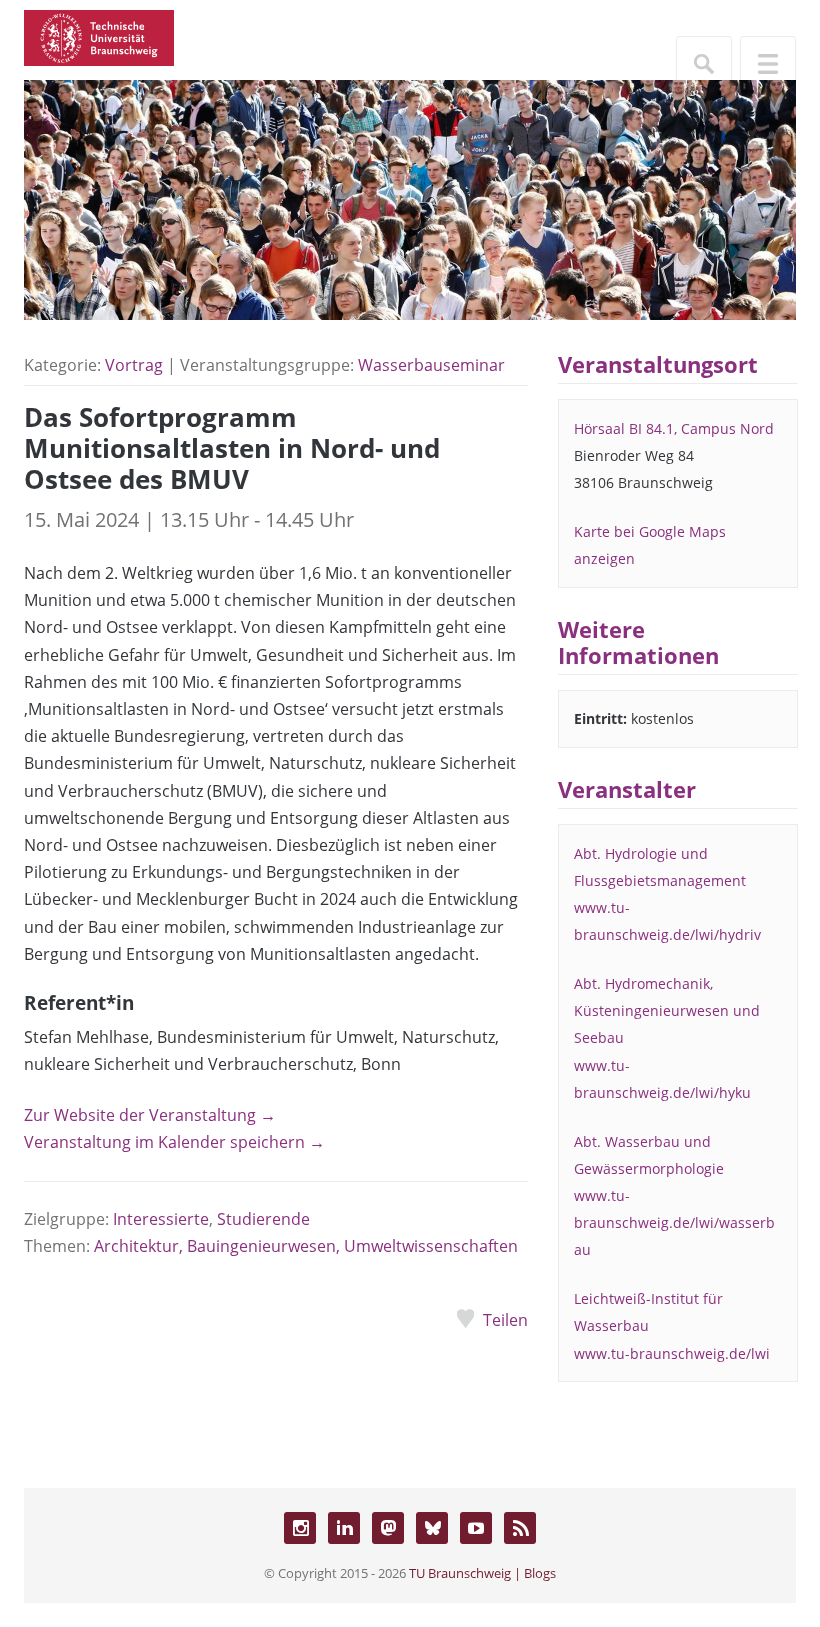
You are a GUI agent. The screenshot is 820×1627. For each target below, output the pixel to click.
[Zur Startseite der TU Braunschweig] (99, 36)
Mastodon (388, 1528)
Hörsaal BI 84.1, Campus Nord (674, 428)
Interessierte (161, 1219)
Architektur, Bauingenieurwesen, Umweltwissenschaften (306, 1246)
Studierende (263, 1219)
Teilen (505, 1320)
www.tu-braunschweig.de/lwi (672, 1353)
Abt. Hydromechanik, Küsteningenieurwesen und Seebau (667, 1010)
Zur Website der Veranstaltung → (150, 1115)
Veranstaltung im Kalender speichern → (174, 1142)
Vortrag (134, 365)
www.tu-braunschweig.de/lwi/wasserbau (674, 1222)
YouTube (476, 1528)
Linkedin (344, 1528)
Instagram (300, 1528)
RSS (520, 1528)
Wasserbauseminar (431, 365)
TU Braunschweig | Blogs (482, 1573)
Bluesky (432, 1528)
